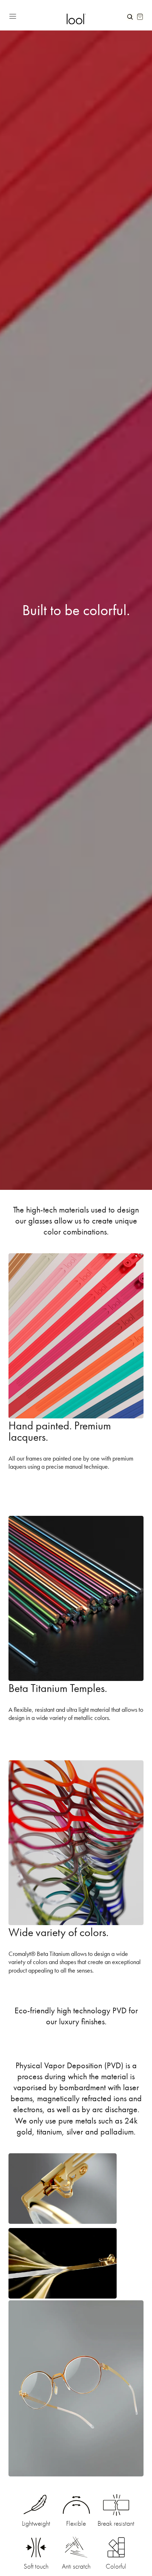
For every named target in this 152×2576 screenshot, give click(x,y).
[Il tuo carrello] (140, 17)
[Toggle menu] (35, 15)
